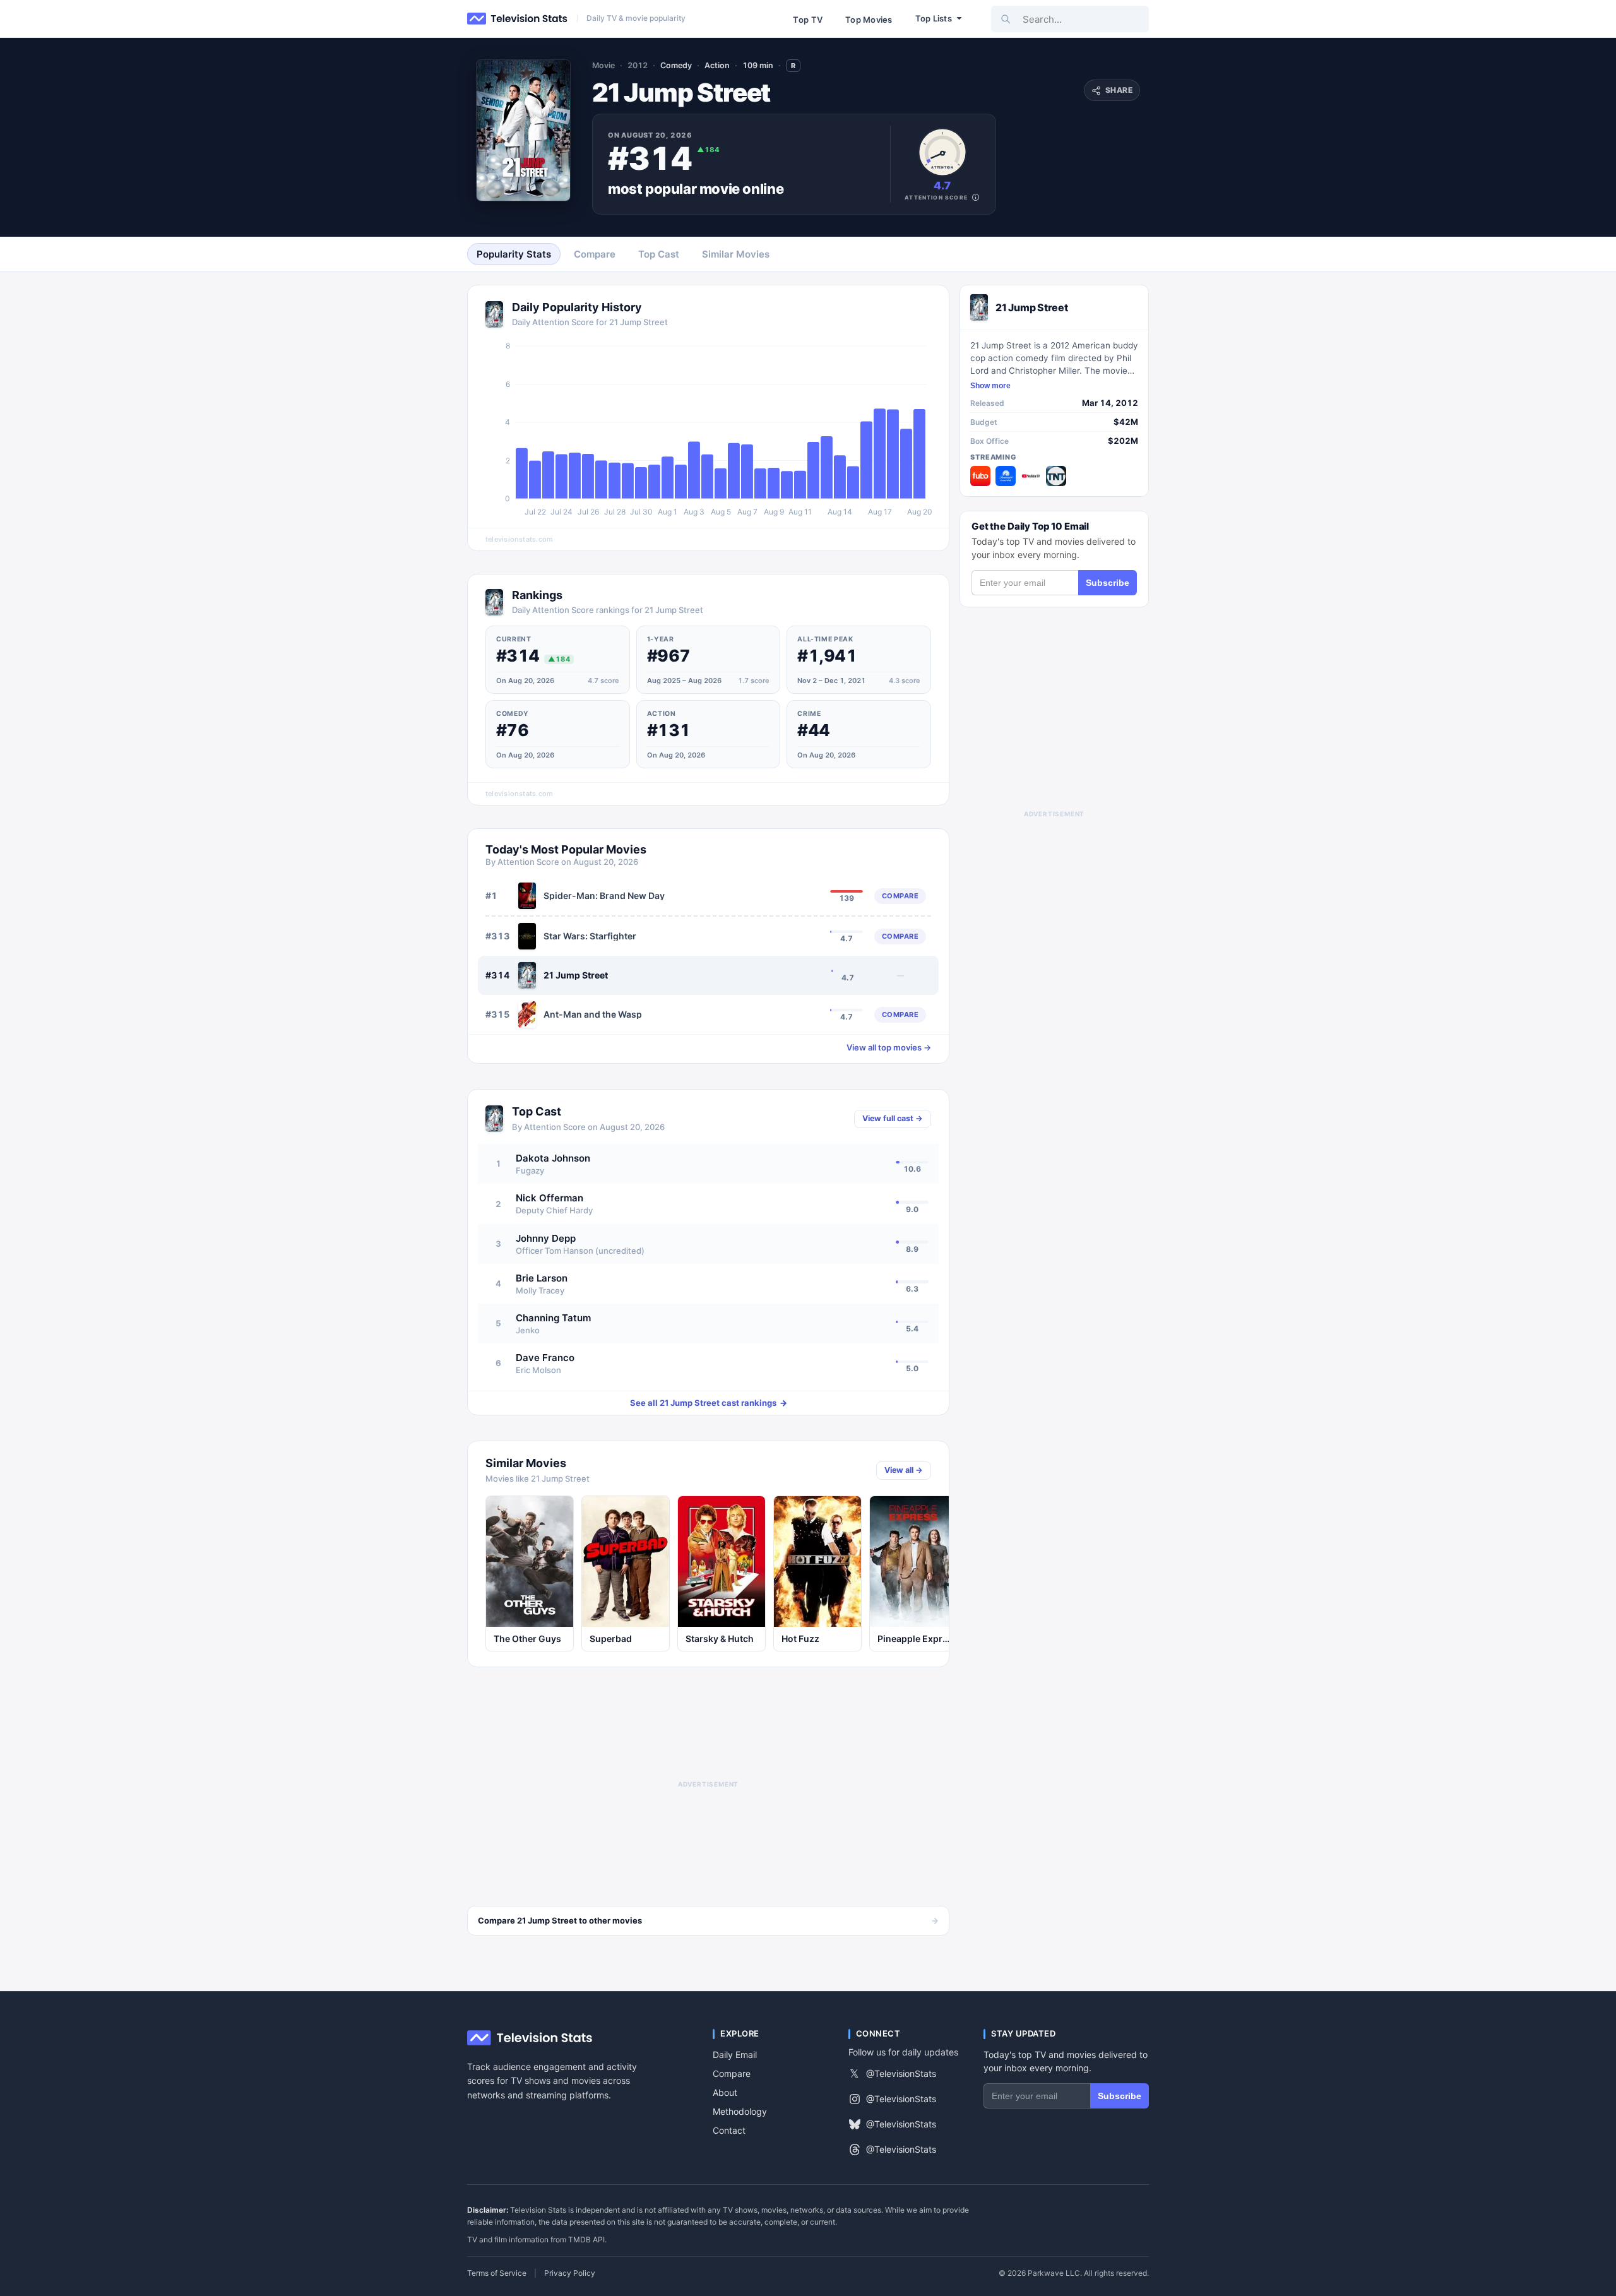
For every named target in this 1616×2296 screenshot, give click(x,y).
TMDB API (586, 2239)
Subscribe (1108, 583)
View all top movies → (889, 1048)
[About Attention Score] (976, 197)
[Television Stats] (518, 19)
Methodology (740, 2111)
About (725, 2092)
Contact (729, 2130)
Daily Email (735, 2055)
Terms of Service (497, 2273)
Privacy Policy (570, 2273)
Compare (732, 2073)
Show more (990, 386)
